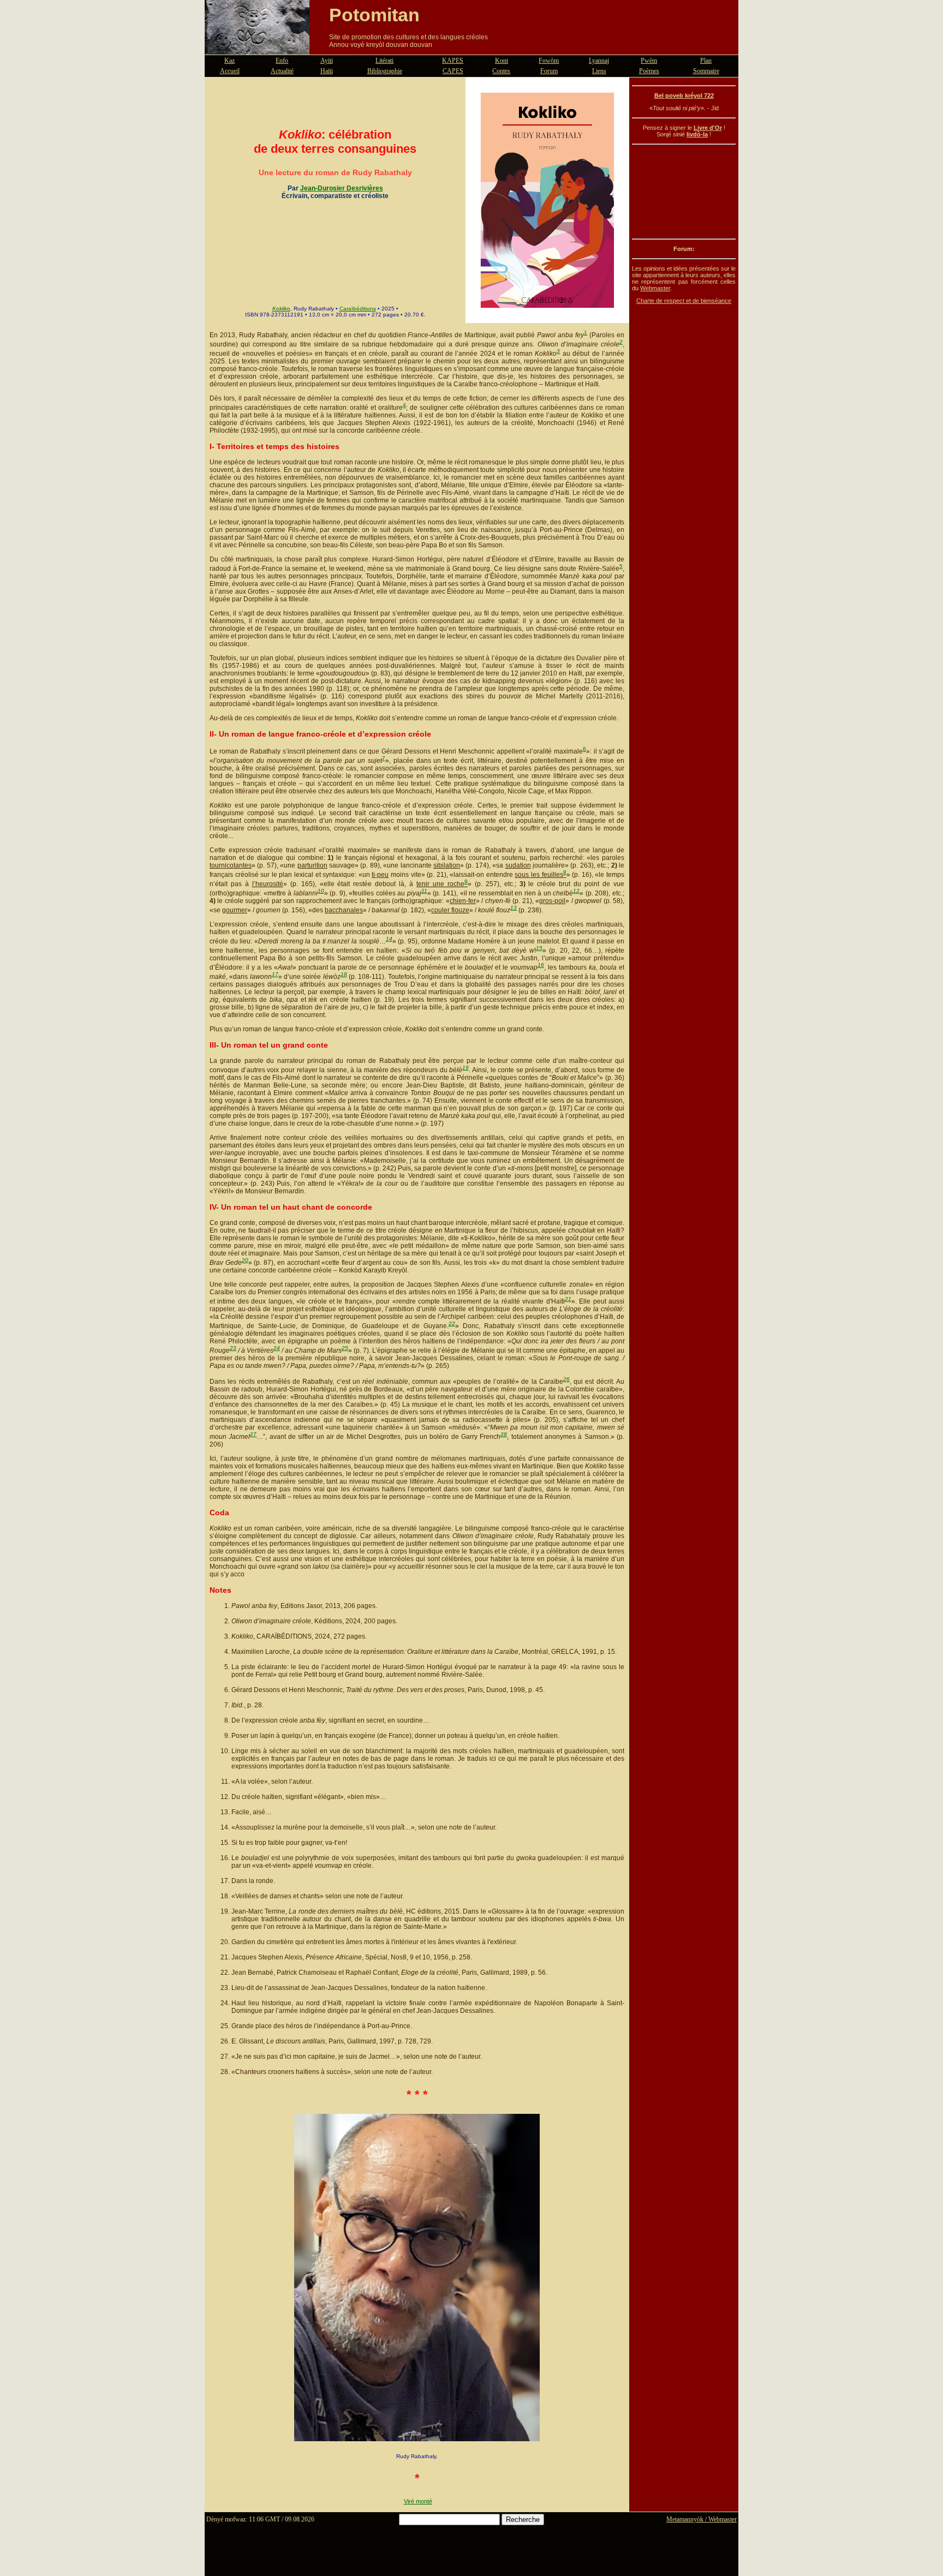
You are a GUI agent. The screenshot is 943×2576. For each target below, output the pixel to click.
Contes (501, 71)
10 (321, 891)
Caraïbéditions (358, 309)
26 (566, 1379)
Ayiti (327, 61)
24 (277, 1348)
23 (233, 1348)
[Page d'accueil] (257, 48)
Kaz (229, 61)
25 (345, 1348)
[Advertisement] (684, 192)
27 (253, 1434)
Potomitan (374, 15)
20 (245, 1260)
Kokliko (281, 309)
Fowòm (549, 61)
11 (424, 891)
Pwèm (649, 61)
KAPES (453, 61)
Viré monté (418, 2501)
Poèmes (649, 71)
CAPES (453, 71)
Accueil (230, 71)
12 (576, 891)
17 (275, 974)
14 (389, 939)
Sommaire (706, 71)
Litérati (384, 61)
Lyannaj (599, 61)
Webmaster (655, 288)
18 (344, 974)
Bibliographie (385, 71)
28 (504, 1434)
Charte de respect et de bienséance (684, 301)
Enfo (282, 61)
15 (539, 948)
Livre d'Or (708, 128)
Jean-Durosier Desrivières (342, 188)
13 (514, 908)
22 (452, 1323)
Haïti (327, 71)
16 (541, 965)
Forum (549, 71)
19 (465, 1068)
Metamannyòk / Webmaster (702, 2519)
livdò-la (697, 134)
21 (568, 1299)
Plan (706, 61)
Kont (502, 61)
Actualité (282, 71)
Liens (599, 71)
